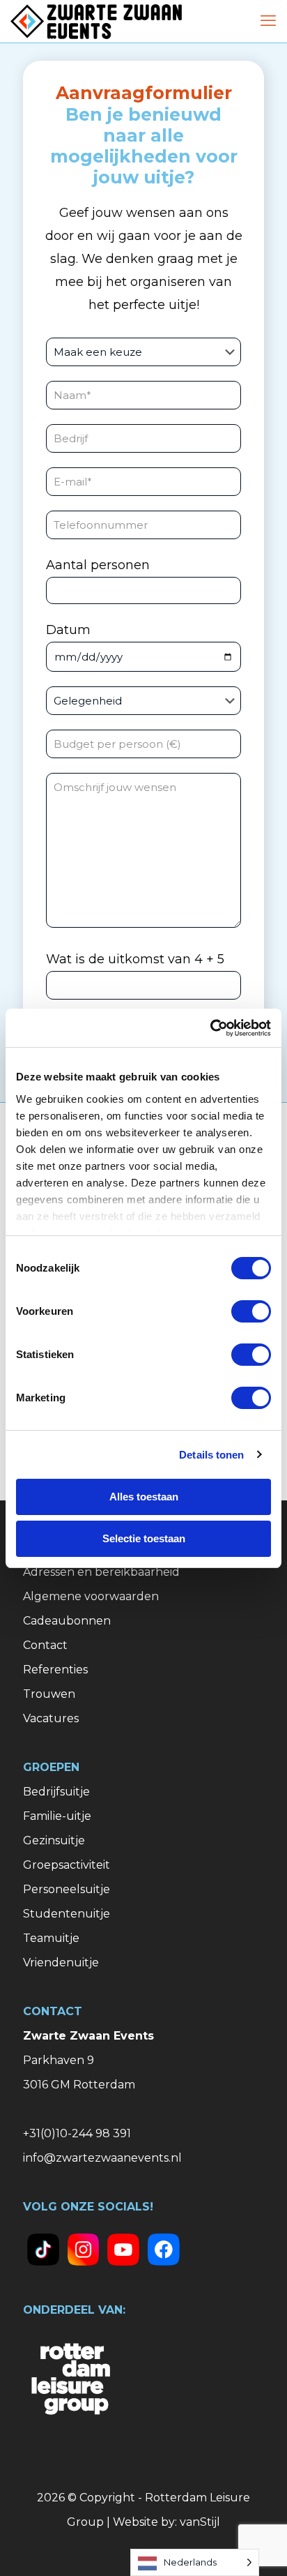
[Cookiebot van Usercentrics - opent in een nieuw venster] (210, 1028)
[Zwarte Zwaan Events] (96, 21)
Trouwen (49, 1694)
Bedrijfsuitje (56, 1792)
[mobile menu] (268, 21)
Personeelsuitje (67, 1889)
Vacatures (51, 1718)
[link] (43, 2250)
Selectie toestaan (144, 1538)
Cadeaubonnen (67, 1621)
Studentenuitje (67, 1914)
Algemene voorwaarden (91, 1596)
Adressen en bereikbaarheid (101, 1572)
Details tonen (211, 1455)
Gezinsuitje (54, 1840)
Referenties (55, 1670)
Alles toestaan (144, 1497)
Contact (45, 1645)
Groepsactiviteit (67, 1865)
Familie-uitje (57, 1816)
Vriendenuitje (61, 1963)
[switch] (251, 1311)
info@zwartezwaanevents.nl (102, 2158)
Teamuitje (51, 1938)
